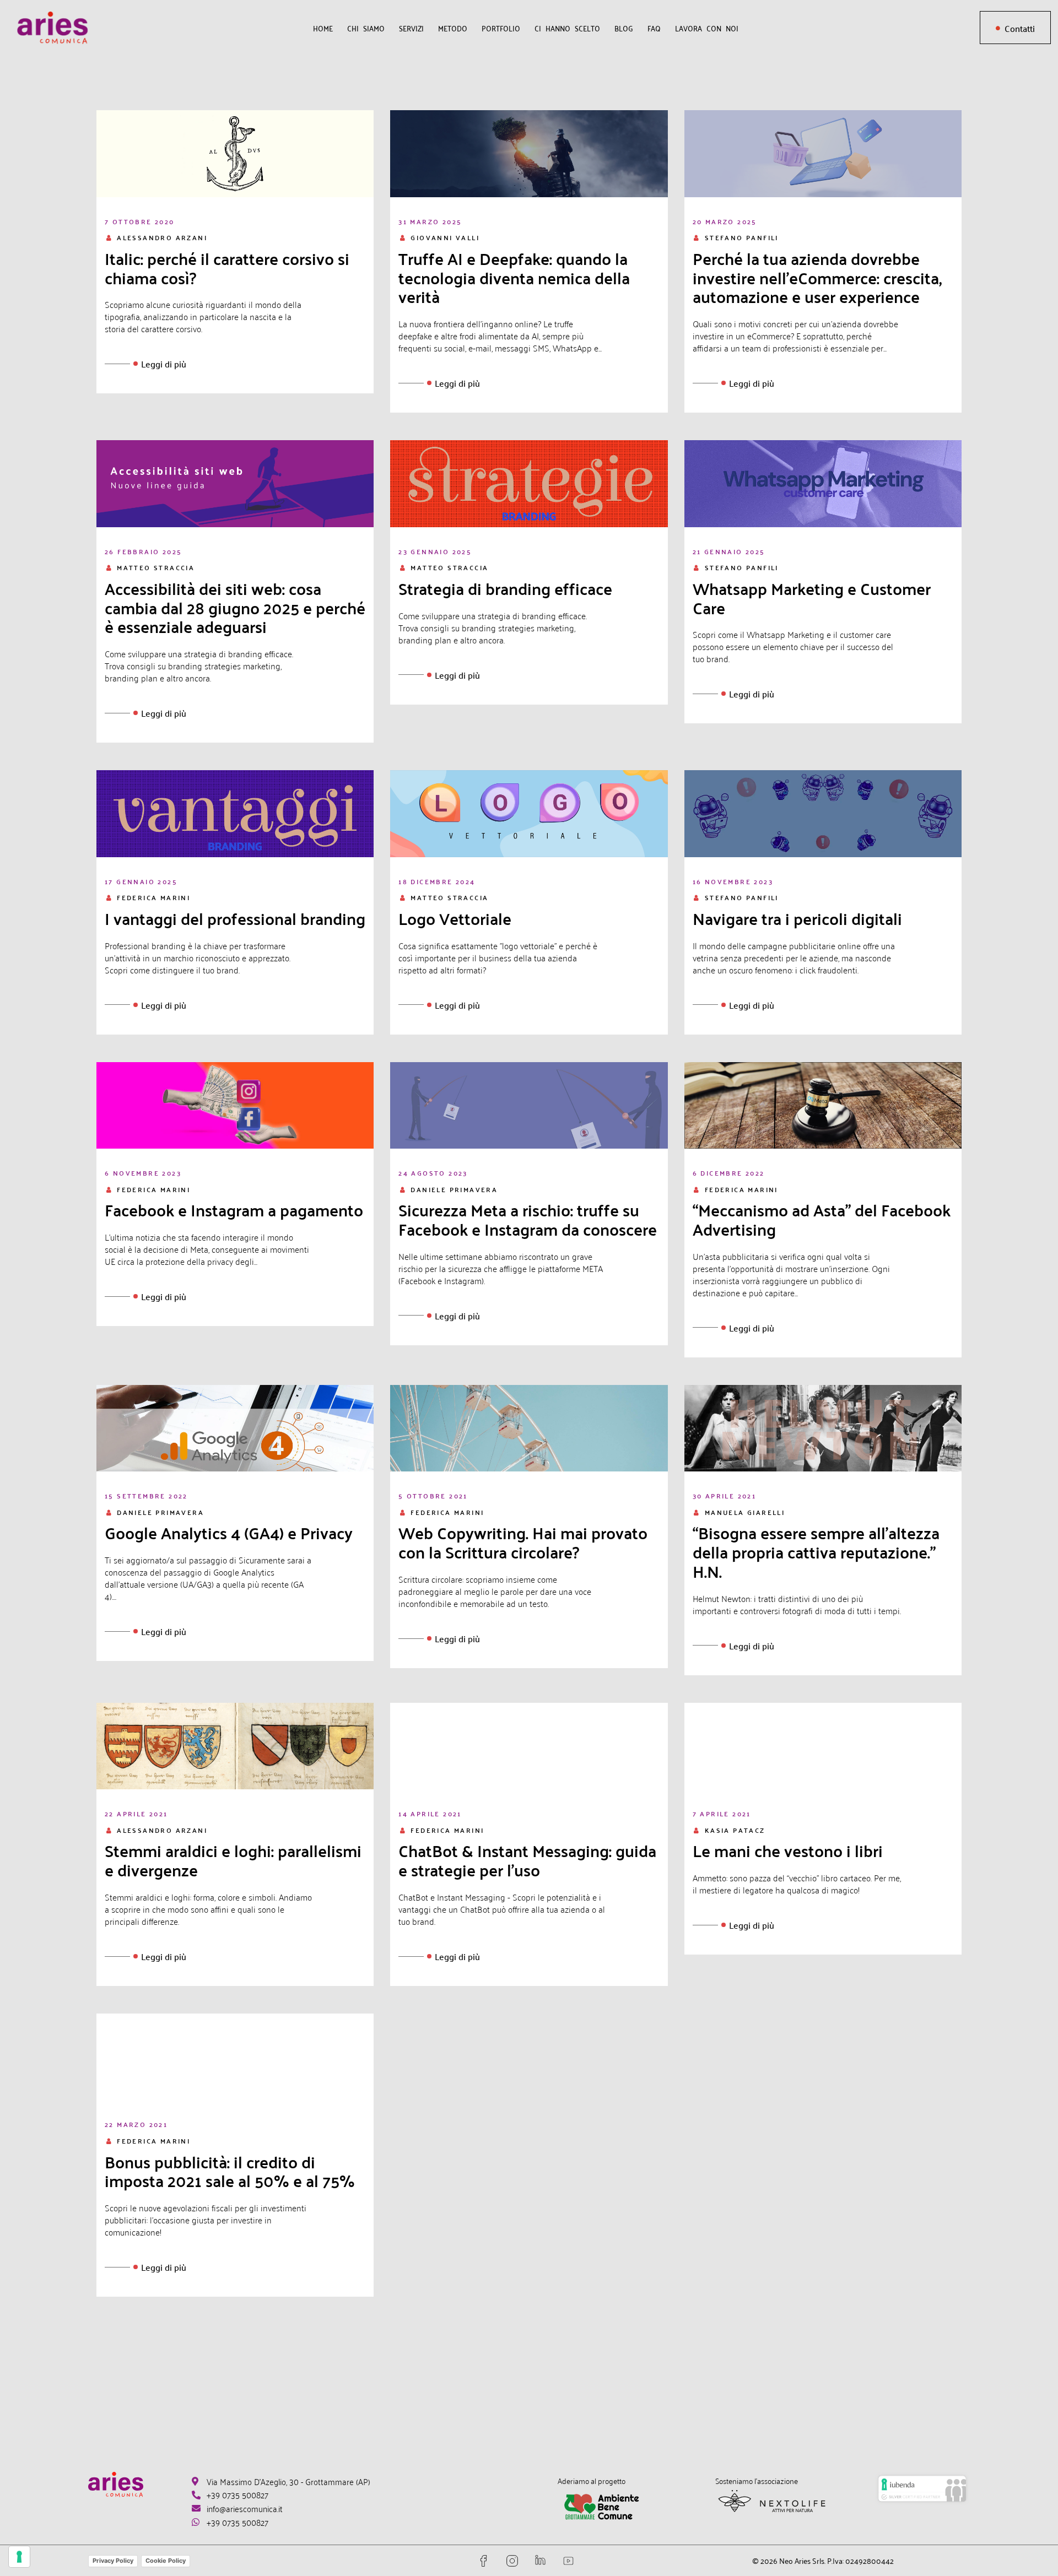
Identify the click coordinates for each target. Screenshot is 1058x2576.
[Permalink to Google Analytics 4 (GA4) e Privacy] (235, 1426)
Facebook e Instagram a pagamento (234, 1210)
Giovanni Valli (445, 237)
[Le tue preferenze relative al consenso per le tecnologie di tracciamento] (19, 2557)
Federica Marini (153, 897)
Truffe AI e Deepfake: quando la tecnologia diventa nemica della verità (514, 278)
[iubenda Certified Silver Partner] (922, 2494)
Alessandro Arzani (162, 237)
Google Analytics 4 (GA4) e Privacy (229, 1533)
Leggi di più (164, 364)
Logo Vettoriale (455, 919)
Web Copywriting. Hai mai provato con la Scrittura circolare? (523, 1543)
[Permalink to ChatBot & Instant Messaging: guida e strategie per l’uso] (529, 1744)
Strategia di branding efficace (505, 589)
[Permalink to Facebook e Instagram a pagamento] (235, 1103)
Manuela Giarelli (745, 1512)
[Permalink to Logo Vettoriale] (529, 812)
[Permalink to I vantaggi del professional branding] (235, 812)
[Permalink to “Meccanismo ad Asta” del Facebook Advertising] (823, 1103)
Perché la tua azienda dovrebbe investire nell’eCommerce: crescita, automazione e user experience (817, 278)
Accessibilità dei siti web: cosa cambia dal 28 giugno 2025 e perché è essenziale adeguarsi (235, 608)
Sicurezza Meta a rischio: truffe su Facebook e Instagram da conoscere (528, 1220)
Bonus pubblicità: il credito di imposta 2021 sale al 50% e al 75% (230, 2172)
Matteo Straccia (156, 567)
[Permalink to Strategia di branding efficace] (529, 482)
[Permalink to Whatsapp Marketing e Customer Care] (823, 482)
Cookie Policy (166, 2561)
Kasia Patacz (735, 1830)
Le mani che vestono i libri (788, 1851)
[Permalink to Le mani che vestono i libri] (823, 1744)
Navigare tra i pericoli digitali (797, 919)
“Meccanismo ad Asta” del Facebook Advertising (822, 1220)
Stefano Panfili (742, 237)
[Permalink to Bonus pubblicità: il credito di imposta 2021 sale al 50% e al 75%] (235, 2055)
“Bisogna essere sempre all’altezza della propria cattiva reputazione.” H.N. (816, 1552)
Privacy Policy (113, 2561)
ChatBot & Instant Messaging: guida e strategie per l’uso (527, 1860)
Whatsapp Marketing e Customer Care (812, 598)
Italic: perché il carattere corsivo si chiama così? (227, 268)
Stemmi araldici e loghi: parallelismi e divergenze (233, 1860)
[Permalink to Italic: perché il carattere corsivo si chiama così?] (235, 152)
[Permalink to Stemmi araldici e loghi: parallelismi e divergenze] (235, 1744)
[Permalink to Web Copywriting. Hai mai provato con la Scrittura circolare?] (529, 1426)
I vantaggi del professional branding (235, 919)
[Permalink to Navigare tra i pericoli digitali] (823, 812)
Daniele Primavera (454, 1189)
